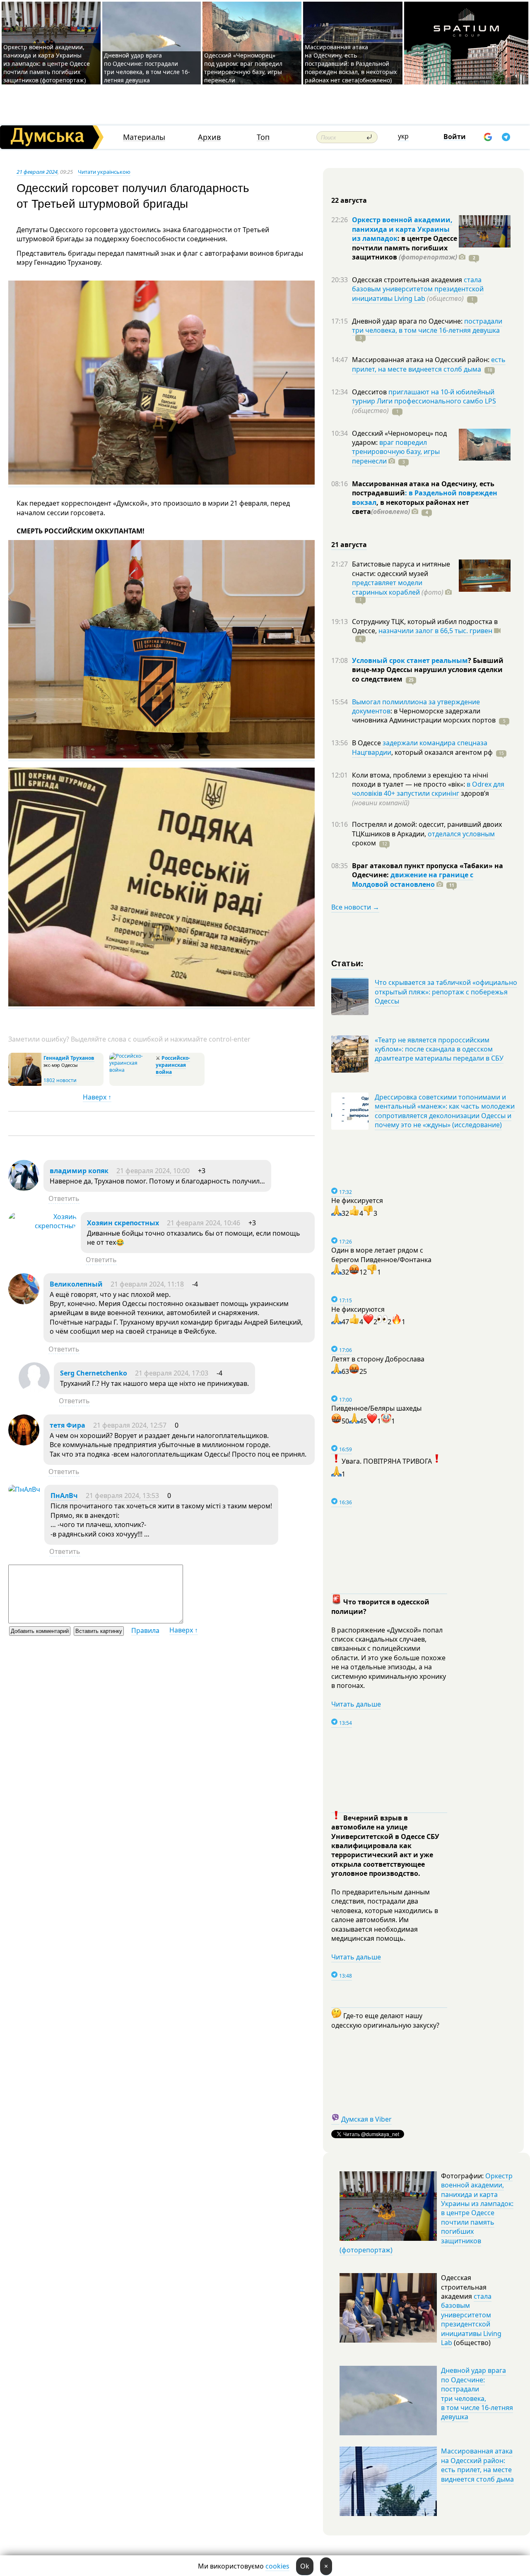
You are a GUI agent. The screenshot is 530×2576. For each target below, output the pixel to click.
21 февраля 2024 (37, 172)
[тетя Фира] (24, 1443)
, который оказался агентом (442, 752)
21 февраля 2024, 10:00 (153, 1171)
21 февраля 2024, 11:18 (147, 1284)
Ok (305, 2566)
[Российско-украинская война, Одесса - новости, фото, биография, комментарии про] (131, 1070)
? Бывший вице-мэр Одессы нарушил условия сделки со (428, 670)
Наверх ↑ (97, 1097)
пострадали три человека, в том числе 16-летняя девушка (427, 326)
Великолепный (76, 1284)
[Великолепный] (24, 1302)
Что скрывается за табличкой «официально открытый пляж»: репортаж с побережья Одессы (446, 992)
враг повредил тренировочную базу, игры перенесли (396, 452)
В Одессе (367, 743)
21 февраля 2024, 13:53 (122, 1496)
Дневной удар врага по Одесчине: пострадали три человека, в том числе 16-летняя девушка (147, 68)
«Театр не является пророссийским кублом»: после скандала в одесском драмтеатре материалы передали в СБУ (439, 1049)
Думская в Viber (366, 2119)
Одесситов (370, 392)
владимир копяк (79, 1171)
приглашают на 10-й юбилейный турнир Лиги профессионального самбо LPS (424, 396)
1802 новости (60, 1080)
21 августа (349, 545)
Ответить (64, 1198)
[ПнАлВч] (24, 1489)
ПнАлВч (64, 1496)
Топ (263, 137)
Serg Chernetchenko (94, 1373)
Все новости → (355, 907)
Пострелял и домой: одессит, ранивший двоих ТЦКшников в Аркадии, (427, 829)
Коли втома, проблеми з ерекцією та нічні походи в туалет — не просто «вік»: (420, 780)
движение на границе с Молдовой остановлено (413, 879)
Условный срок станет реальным (410, 660)
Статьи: (348, 963)
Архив (209, 137)
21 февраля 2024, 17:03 (172, 1373)
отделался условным (461, 834)
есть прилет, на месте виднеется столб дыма (429, 364)
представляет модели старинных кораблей (387, 587)
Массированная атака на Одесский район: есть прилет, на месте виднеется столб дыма (477, 2465)
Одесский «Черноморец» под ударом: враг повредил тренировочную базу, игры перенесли (243, 68)
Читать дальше (356, 1704)
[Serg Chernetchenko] (34, 1391)
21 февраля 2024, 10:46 (204, 1223)
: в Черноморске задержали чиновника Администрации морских (424, 715)
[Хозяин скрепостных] (42, 1226)
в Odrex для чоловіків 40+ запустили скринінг (428, 789)
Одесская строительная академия (408, 280)
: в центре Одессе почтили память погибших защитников (405, 248)
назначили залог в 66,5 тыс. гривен (435, 631)
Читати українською (104, 172)
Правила (145, 1630)
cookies (277, 2566)
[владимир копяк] (24, 1188)
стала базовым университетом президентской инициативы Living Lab (418, 289)
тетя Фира (67, 1425)
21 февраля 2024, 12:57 (130, 1425)
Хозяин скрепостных (123, 1223)
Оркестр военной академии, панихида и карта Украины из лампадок (402, 229)
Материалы (144, 137)
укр (403, 136)
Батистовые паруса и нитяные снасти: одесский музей (401, 569)
